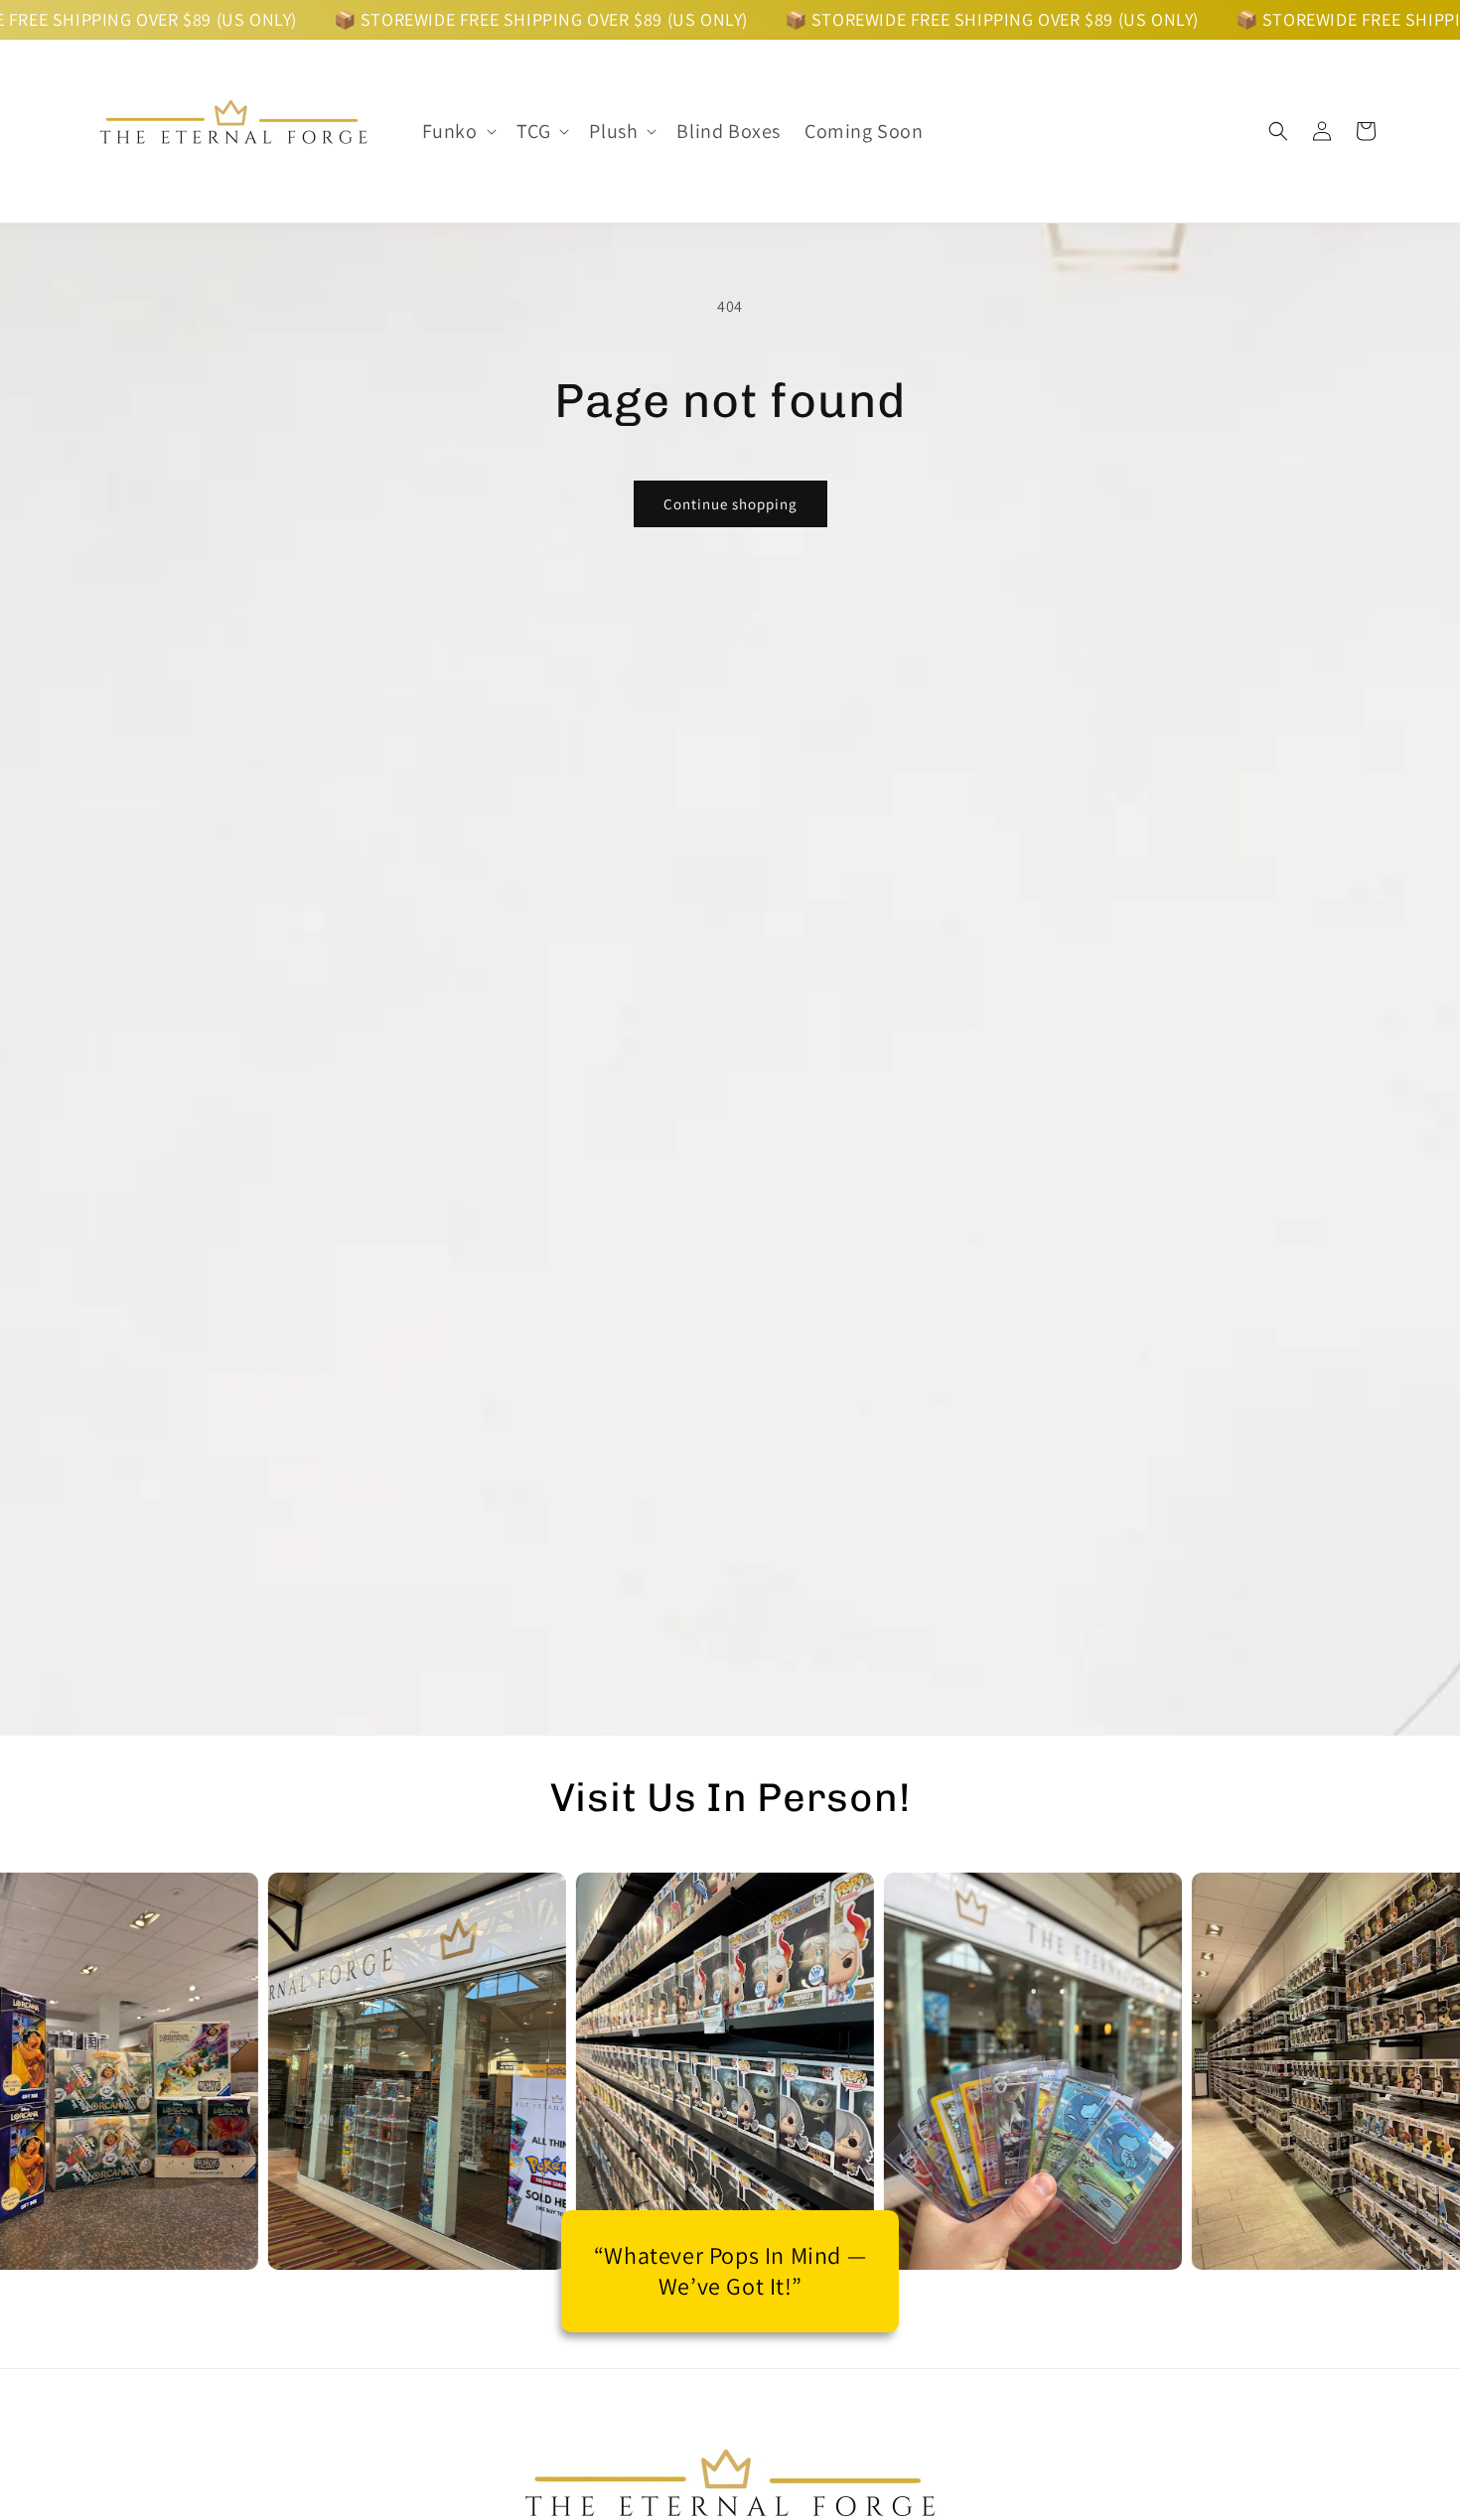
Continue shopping (730, 504)
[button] (457, 131)
